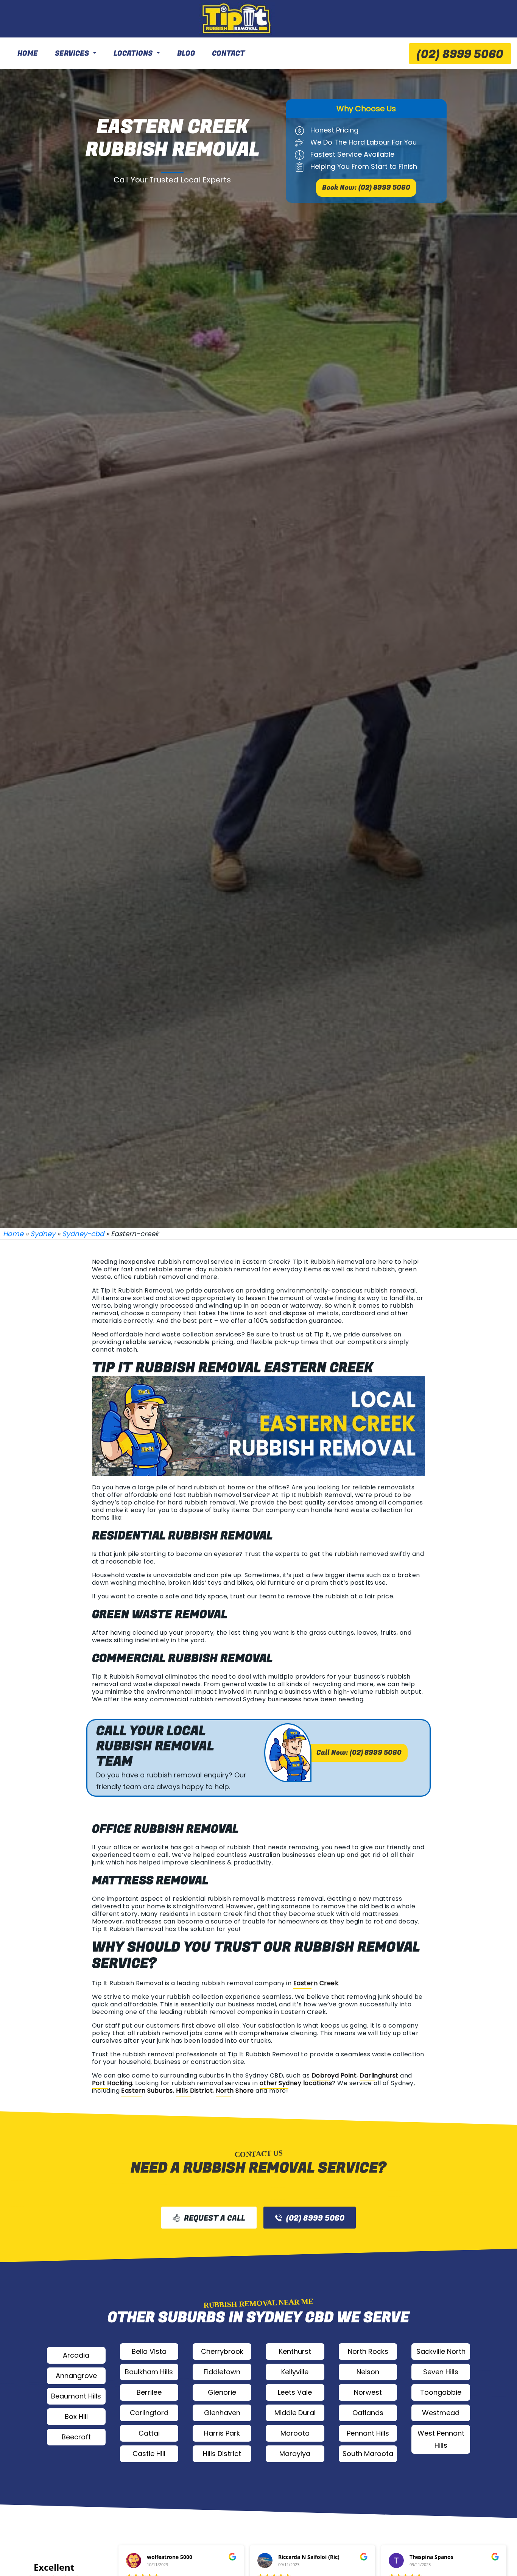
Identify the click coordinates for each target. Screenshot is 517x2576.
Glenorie (222, 2392)
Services (72, 53)
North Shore (235, 2091)
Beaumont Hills (76, 2396)
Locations (133, 53)
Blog (186, 53)
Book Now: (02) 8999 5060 (366, 188)
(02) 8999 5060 (460, 55)
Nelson (368, 2372)
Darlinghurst (379, 2075)
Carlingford (149, 2413)
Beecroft (76, 2437)
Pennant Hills (368, 2433)
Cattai (149, 2433)
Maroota (295, 2433)
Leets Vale (295, 2392)
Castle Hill (149, 2454)
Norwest (368, 2392)
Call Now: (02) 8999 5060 (359, 1753)
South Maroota (368, 2454)
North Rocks (368, 2351)
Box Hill (76, 2416)
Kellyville (295, 2372)
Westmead (441, 2413)
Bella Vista (149, 2351)
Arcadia (76, 2355)
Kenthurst (295, 2351)
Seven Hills (441, 2372)
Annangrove (76, 2376)
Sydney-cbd (83, 1234)
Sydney (43, 1234)
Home (28, 53)
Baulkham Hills (149, 2372)
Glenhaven (222, 2413)
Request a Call (215, 2218)
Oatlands (368, 2413)
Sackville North (441, 2351)
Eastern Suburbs (147, 2091)
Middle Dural (295, 2413)
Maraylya (295, 2454)
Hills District (195, 2091)
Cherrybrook (222, 2351)
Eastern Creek (316, 1983)
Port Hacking (112, 2083)
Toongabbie (441, 2392)
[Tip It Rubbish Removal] (237, 19)
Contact (228, 53)
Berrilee (149, 2392)
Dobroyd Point (334, 2075)
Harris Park (222, 2433)
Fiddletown (222, 2372)
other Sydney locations (296, 2083)
